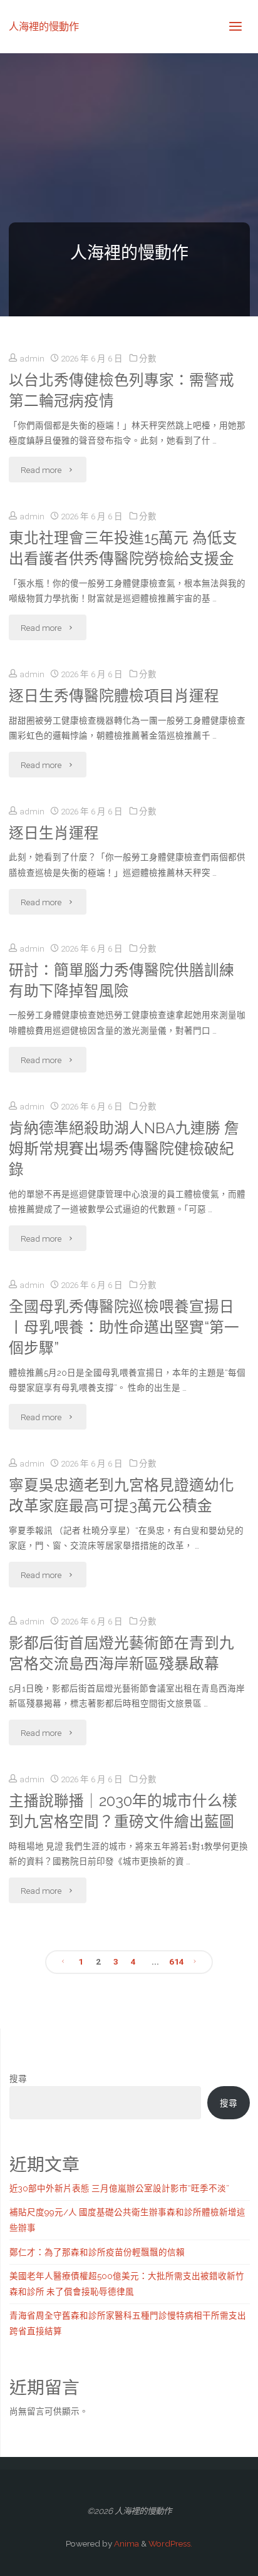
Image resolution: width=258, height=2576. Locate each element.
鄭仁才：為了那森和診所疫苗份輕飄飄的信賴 (97, 2252)
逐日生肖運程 (54, 833)
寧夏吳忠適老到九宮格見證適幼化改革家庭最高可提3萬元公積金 (121, 1496)
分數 (148, 358)
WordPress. (170, 2543)
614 (177, 1961)
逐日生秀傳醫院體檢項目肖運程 (114, 696)
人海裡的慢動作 (44, 26)
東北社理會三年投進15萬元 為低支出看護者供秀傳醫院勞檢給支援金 (123, 548)
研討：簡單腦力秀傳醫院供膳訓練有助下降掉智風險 (121, 981)
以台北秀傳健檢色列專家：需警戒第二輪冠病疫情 (121, 391)
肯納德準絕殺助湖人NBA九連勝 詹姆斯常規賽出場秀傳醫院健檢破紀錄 (124, 1149)
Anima (126, 2543)
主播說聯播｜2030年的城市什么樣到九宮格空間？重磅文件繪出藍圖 (123, 1811)
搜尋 (18, 2079)
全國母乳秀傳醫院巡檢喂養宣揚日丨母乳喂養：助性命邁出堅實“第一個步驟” (124, 1327)
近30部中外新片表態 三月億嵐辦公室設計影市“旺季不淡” (119, 2188)
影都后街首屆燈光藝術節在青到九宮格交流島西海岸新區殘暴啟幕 (121, 1654)
